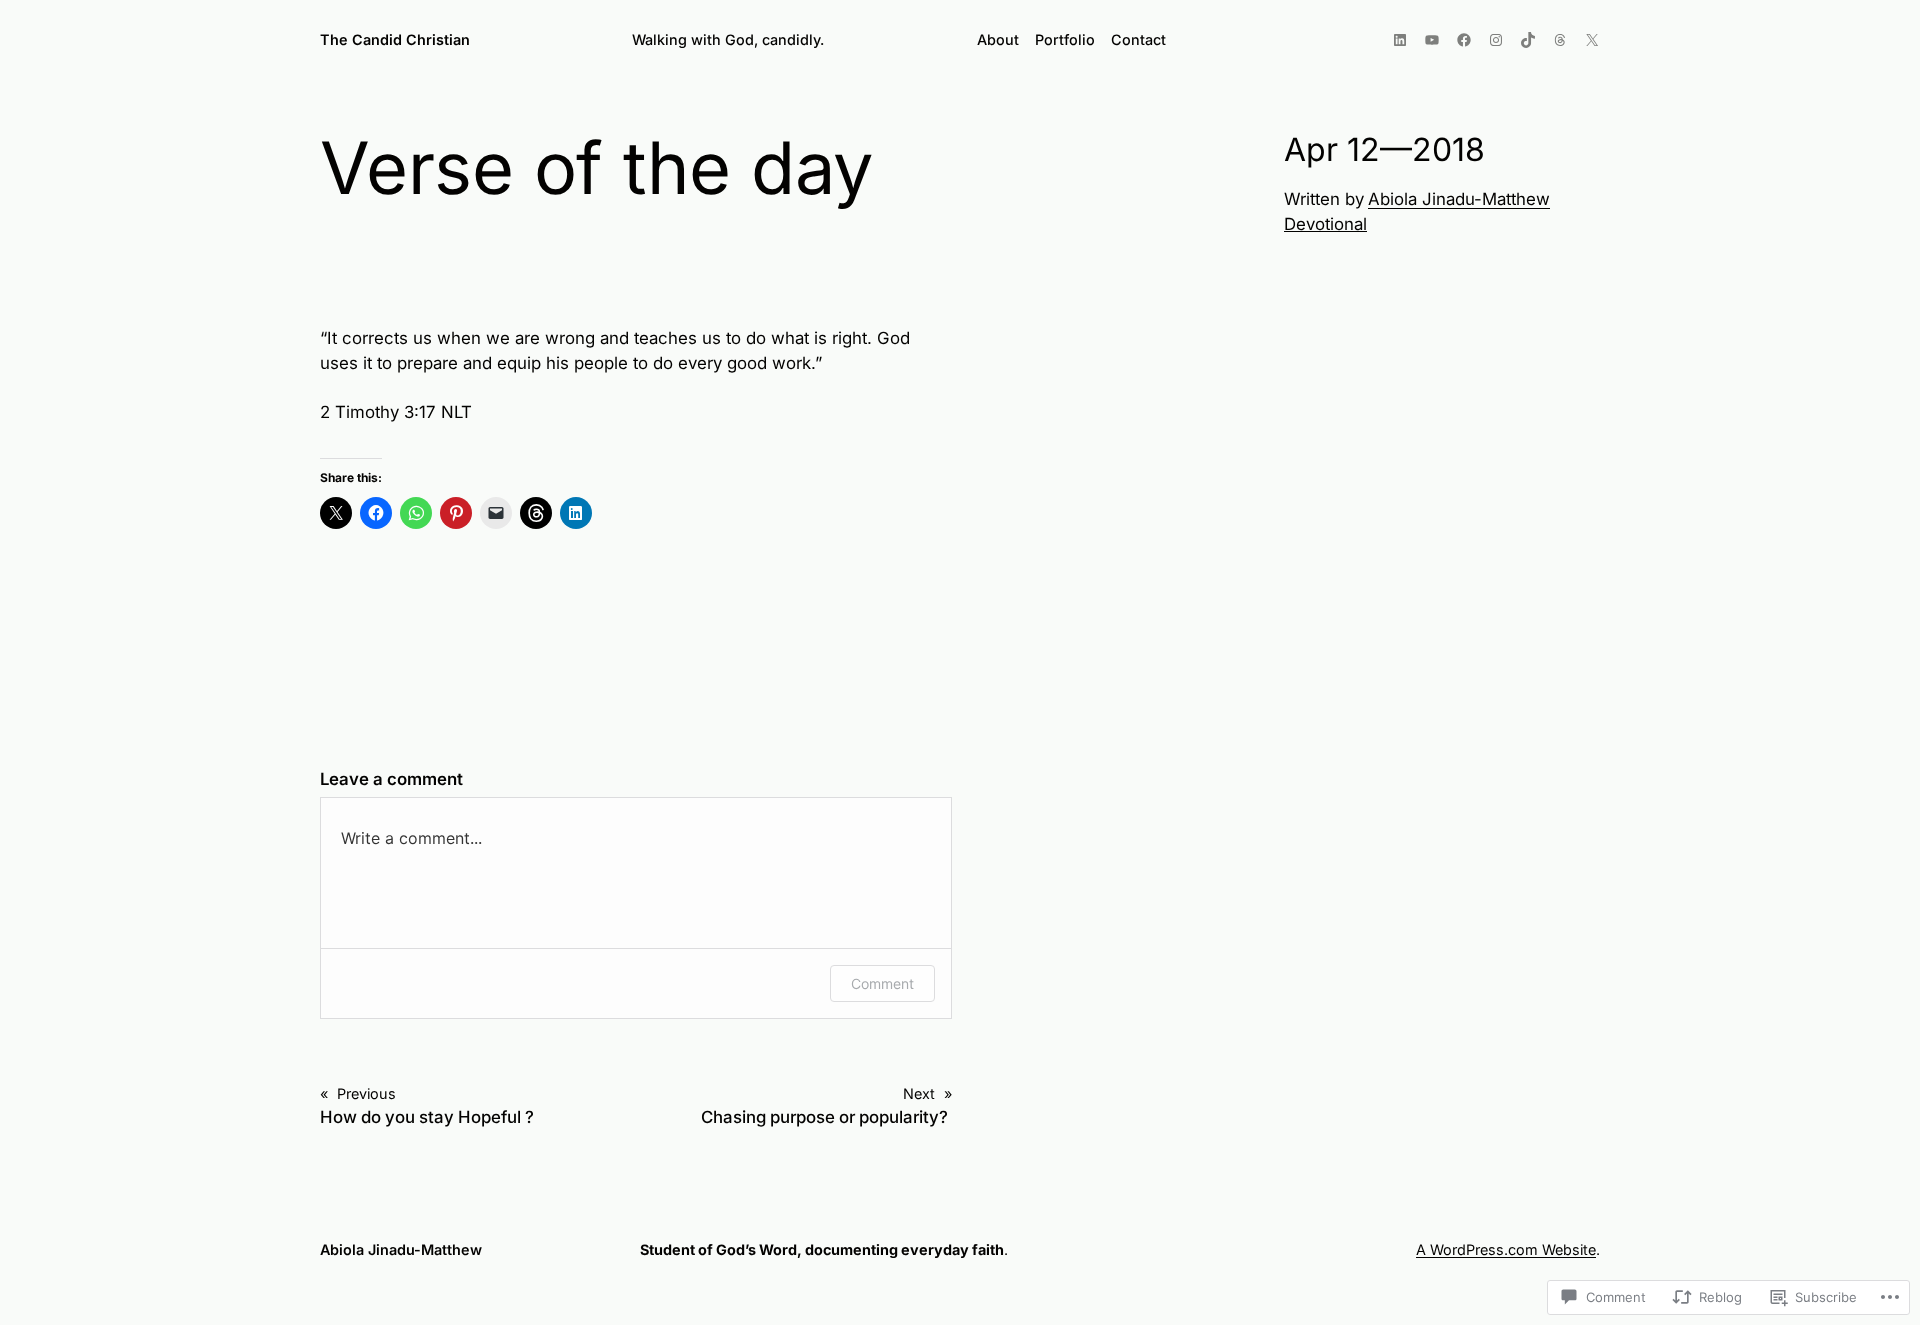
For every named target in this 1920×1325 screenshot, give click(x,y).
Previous (366, 1093)
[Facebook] (1464, 40)
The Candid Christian (395, 39)
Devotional (1325, 224)
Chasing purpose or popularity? (826, 1117)
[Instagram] (1496, 40)
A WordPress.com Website (1506, 1249)
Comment (882, 983)
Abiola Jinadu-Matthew (1459, 199)
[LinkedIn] (1400, 40)
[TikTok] (1528, 40)
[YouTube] (1432, 40)
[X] (1592, 40)
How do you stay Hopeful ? (427, 1117)
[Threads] (1560, 40)
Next (919, 1093)
